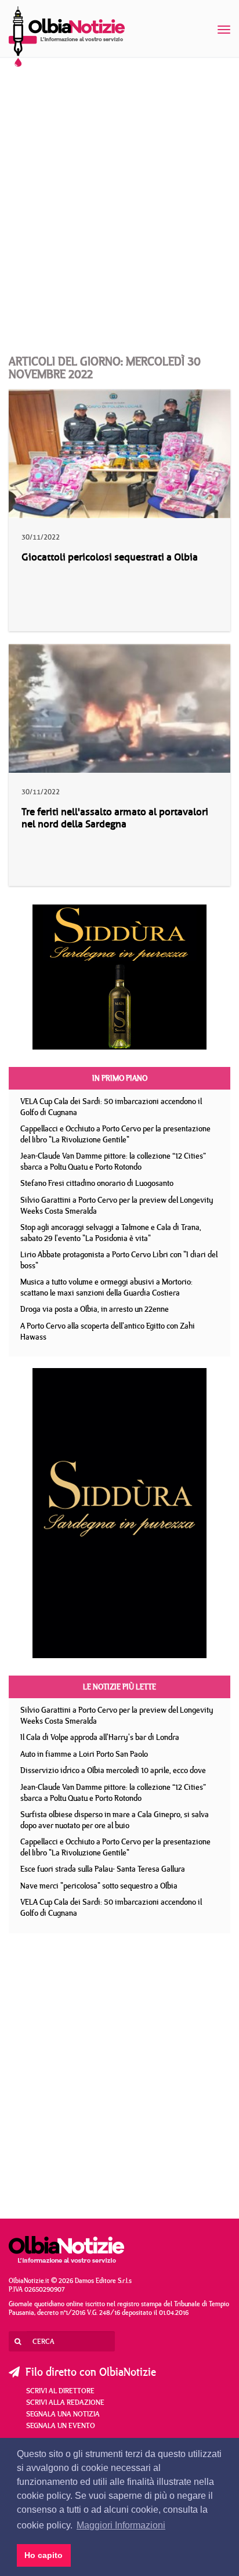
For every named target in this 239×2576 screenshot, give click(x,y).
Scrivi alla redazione (65, 2402)
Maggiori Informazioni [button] (121, 2525)
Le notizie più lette (119, 1687)
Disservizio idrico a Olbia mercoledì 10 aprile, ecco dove (113, 1770)
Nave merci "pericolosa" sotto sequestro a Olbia (99, 1886)
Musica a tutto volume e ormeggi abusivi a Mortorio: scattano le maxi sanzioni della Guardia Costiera (106, 1287)
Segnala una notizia (63, 2414)
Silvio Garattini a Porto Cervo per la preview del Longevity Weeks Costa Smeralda (117, 1205)
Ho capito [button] (44, 2555)
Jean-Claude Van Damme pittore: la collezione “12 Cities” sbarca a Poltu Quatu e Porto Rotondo (113, 1161)
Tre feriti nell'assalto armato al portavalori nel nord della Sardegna (115, 818)
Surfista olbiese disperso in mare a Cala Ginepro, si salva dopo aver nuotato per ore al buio (115, 1820)
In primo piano (120, 1078)
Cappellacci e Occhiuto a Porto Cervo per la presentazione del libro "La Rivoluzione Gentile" (115, 1134)
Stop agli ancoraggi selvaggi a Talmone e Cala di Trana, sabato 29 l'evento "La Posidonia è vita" (111, 1233)
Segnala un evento (61, 2425)
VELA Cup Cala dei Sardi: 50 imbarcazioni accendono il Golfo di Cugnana (111, 1107)
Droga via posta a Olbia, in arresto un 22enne (95, 1309)
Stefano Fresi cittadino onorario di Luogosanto (97, 1183)
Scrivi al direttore (60, 2390)
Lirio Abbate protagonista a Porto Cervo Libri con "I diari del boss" (119, 1260)
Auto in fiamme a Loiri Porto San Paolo (84, 1754)
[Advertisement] (119, 195)
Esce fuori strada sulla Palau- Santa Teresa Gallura (103, 1869)
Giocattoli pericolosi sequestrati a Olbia (110, 557)
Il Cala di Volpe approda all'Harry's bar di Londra (100, 1737)
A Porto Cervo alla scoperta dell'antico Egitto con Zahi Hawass (108, 1331)
